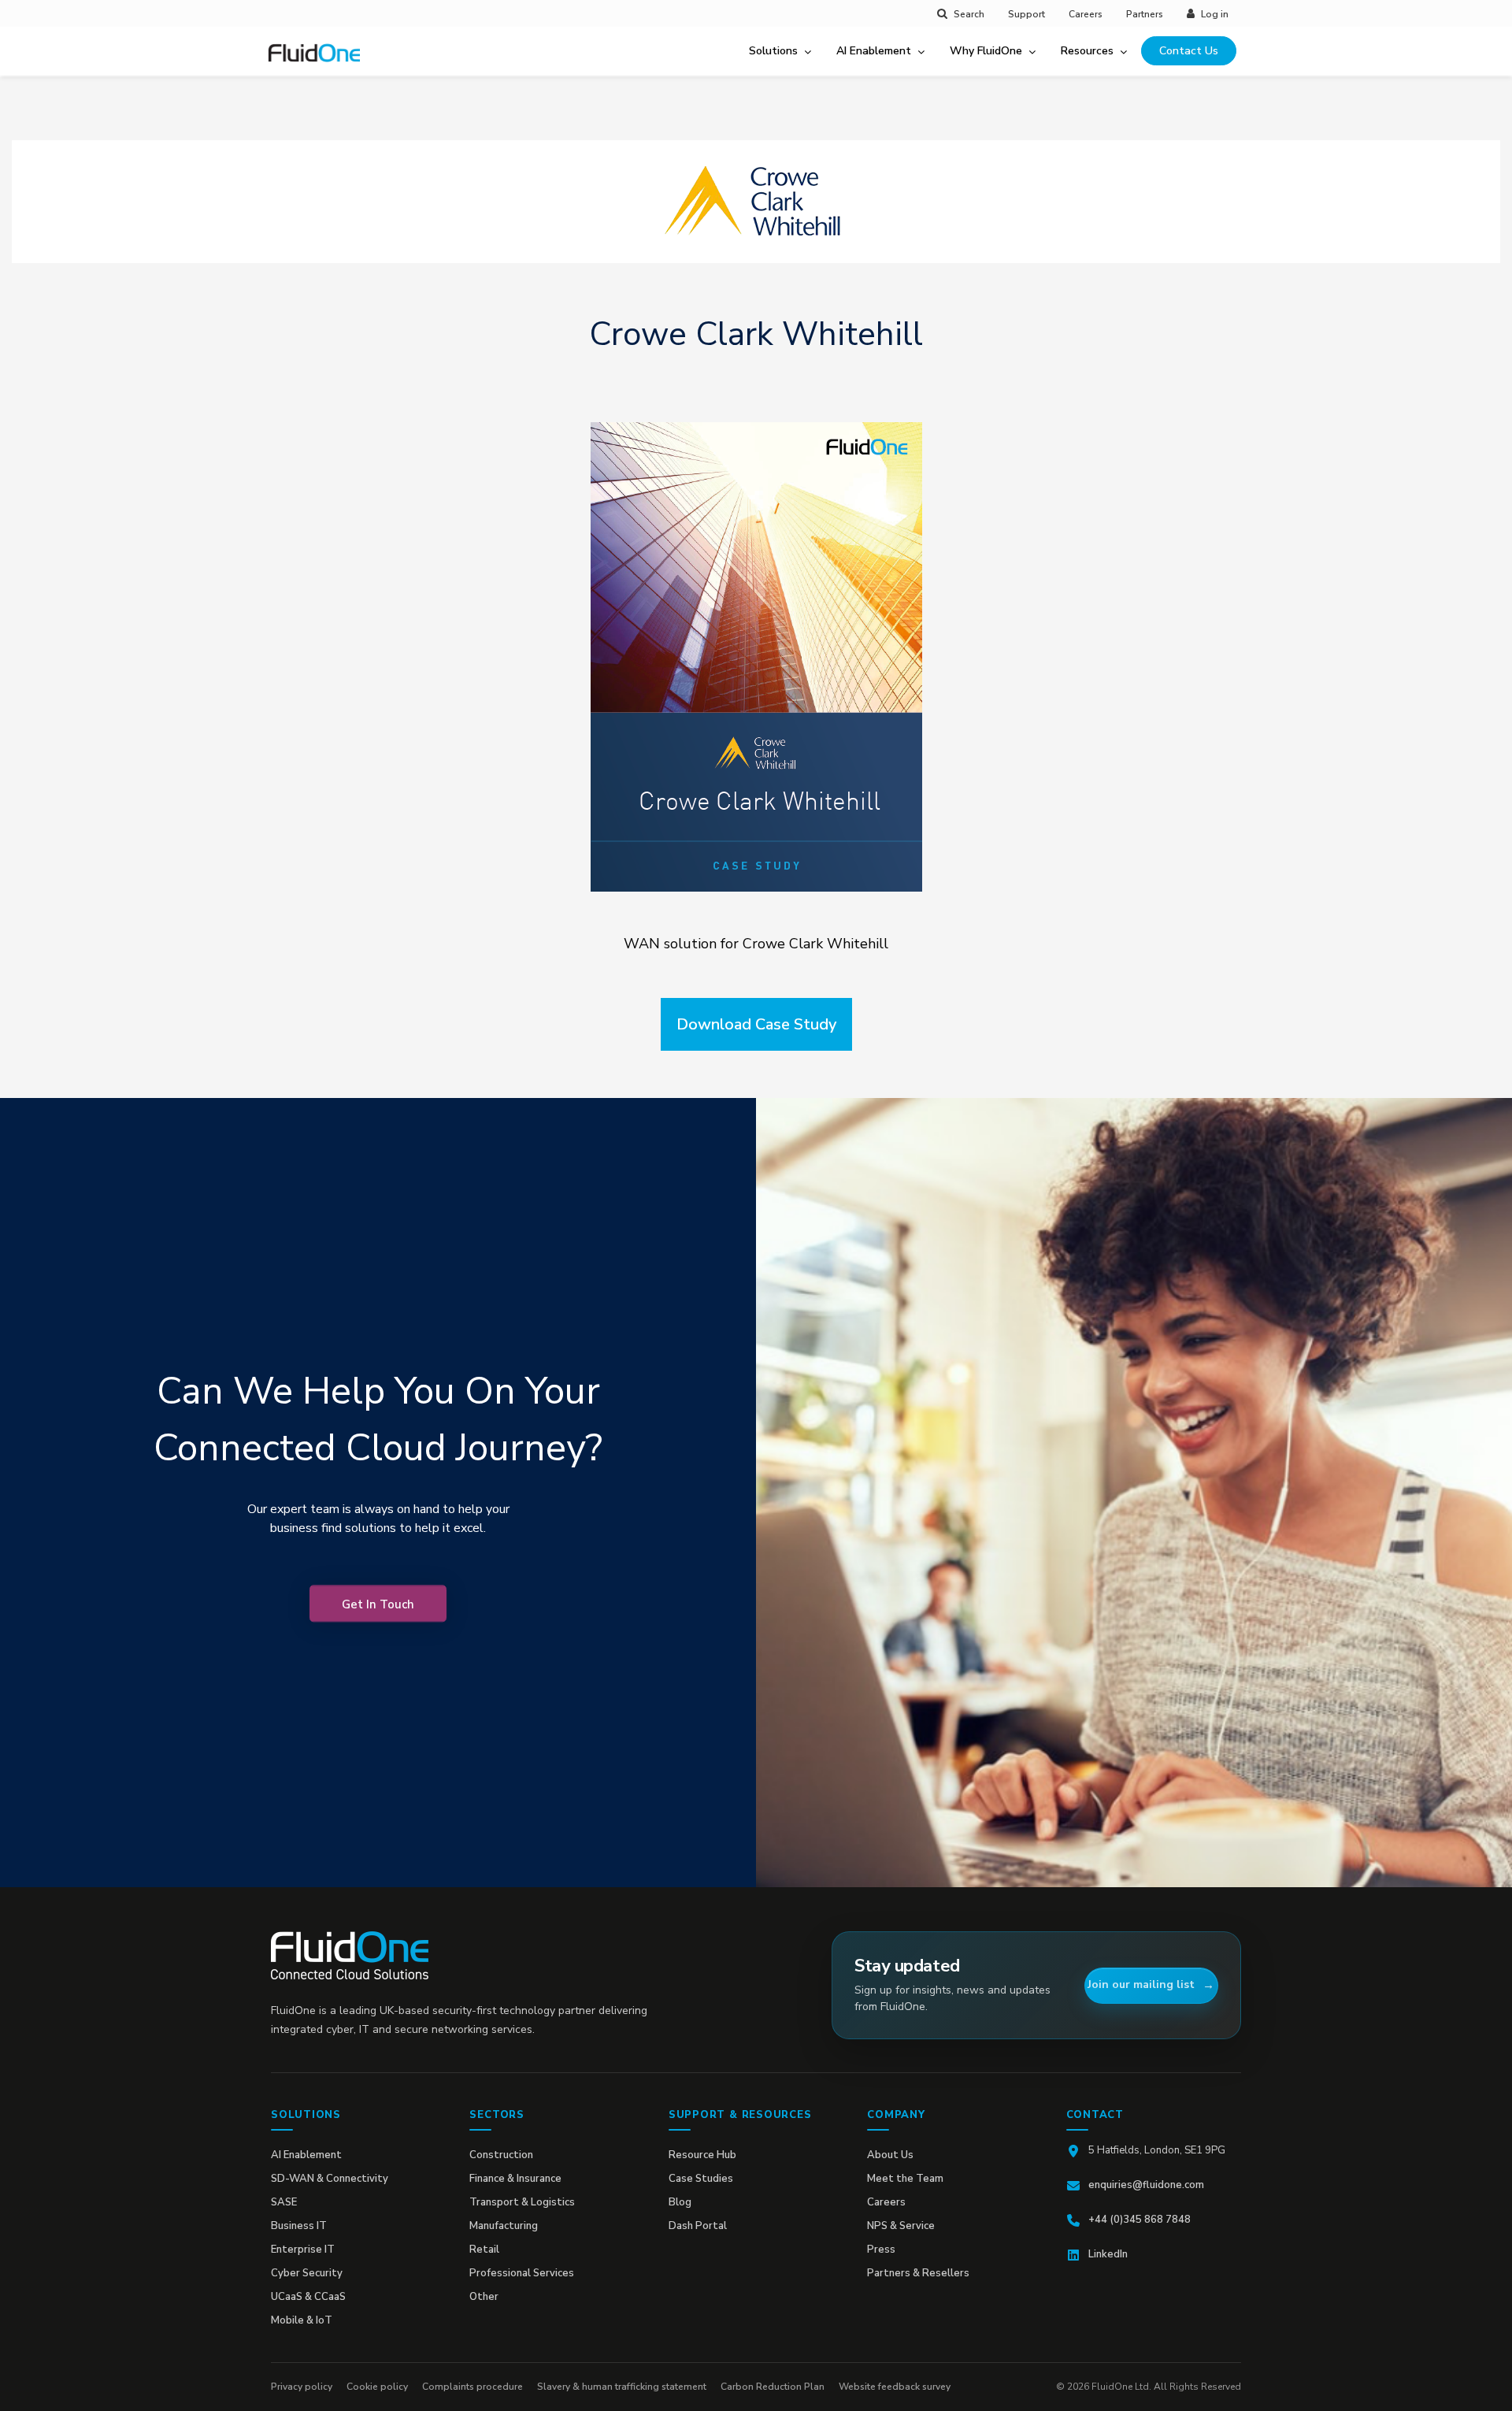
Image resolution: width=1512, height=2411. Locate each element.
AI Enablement (306, 2155)
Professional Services (522, 2273)
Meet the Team (905, 2179)
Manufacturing (504, 2226)
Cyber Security (307, 2273)
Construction (501, 2155)
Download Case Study (756, 1024)
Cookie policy (377, 2387)
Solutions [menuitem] (773, 51)
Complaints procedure (472, 2387)
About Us (890, 2155)
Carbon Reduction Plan (773, 2387)
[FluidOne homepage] (350, 1955)
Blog (680, 2202)
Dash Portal (698, 2226)
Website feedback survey (895, 2387)
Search (969, 14)
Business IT (299, 2226)
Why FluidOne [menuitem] (986, 51)
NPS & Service (901, 2226)
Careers (1086, 14)
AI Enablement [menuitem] (874, 51)
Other (484, 2297)
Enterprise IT (303, 2250)
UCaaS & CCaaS (308, 2297)
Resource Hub (702, 2155)
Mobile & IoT (302, 2320)
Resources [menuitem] (1087, 51)
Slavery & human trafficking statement (622, 2387)
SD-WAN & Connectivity (330, 2179)
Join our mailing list (1141, 1984)
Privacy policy (302, 2387)
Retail (484, 2250)
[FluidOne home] (320, 62)
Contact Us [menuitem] (1189, 51)
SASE (284, 2202)
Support (1027, 14)
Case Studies (701, 2179)
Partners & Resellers (918, 2273)
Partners (1145, 14)
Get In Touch (378, 1604)
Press (881, 2250)
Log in (1215, 14)
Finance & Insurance (515, 2179)
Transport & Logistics (522, 2202)
